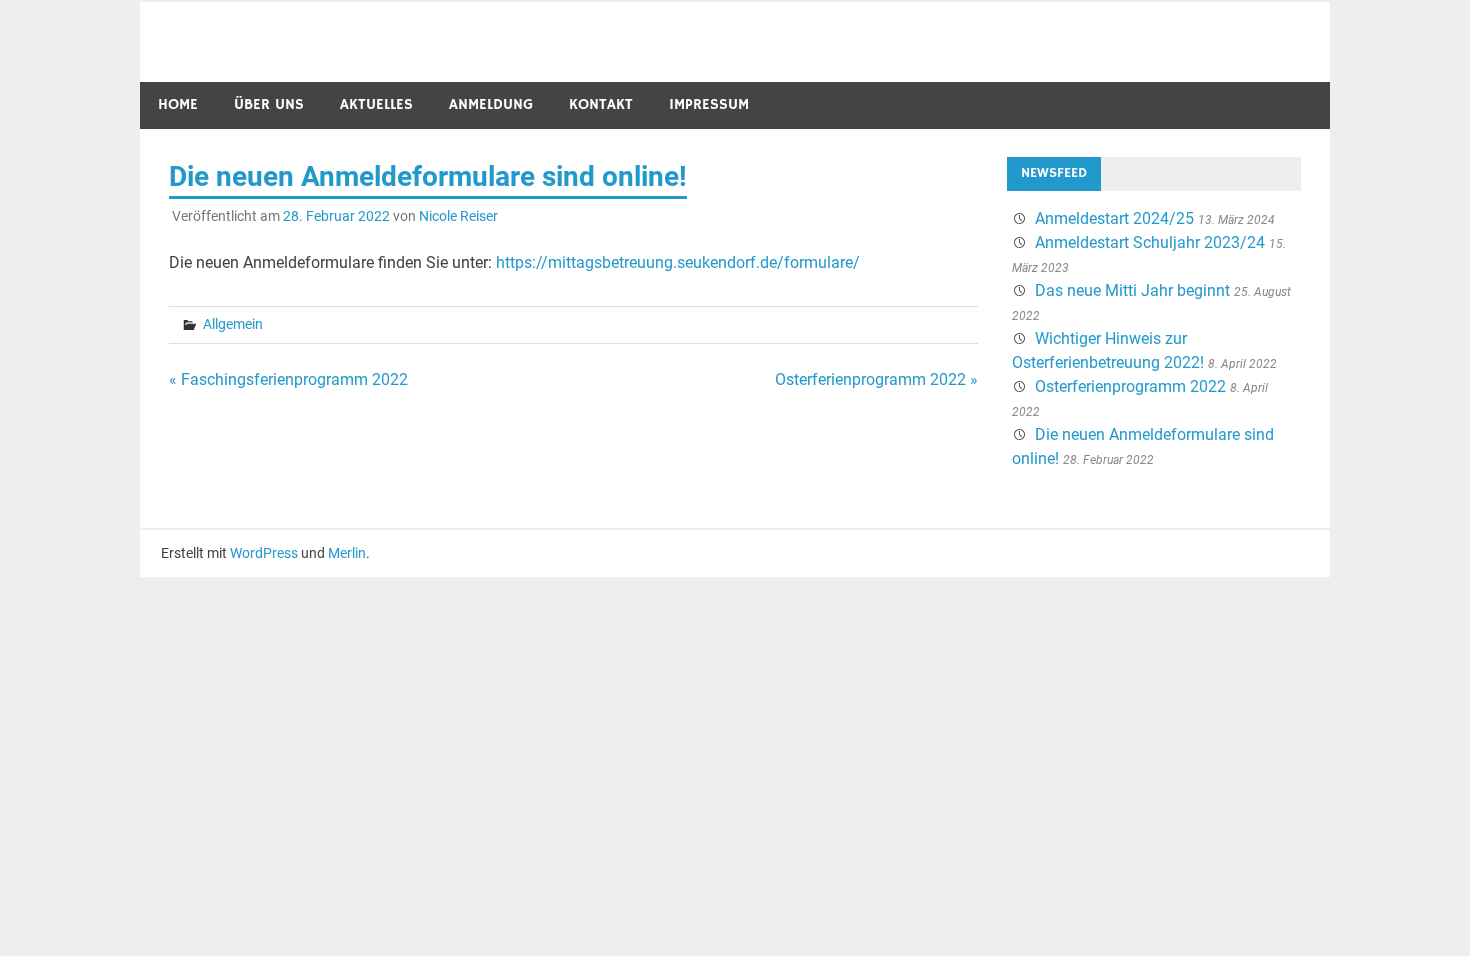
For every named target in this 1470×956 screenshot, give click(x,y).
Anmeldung (491, 104)
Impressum (709, 104)
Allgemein (233, 324)
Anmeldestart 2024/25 (1114, 218)
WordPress (264, 553)
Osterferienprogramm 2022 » (876, 379)
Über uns (269, 104)
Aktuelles (376, 104)
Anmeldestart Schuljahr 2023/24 (1150, 242)
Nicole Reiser (458, 216)
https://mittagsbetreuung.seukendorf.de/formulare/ (678, 262)
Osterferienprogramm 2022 (1130, 386)
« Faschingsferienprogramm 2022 (288, 379)
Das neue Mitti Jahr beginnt (1132, 290)
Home (178, 104)
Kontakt (601, 104)
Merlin (347, 553)
